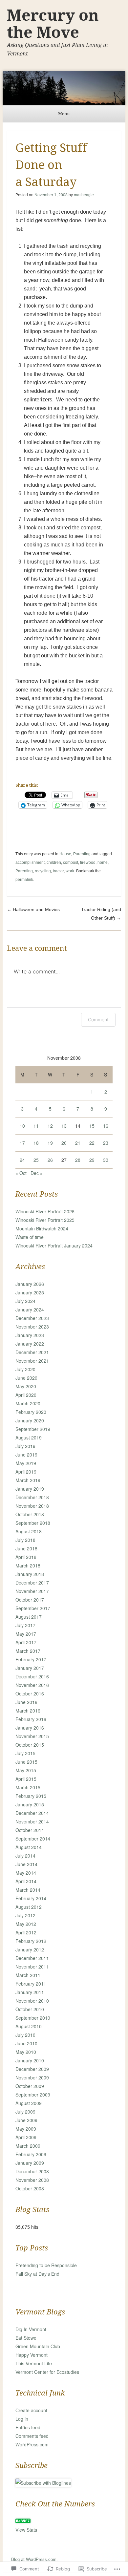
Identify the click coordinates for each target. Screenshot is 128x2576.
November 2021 (32, 1361)
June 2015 (26, 1762)
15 (92, 1126)
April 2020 (26, 1395)
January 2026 (30, 1284)
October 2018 (30, 1514)
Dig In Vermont (31, 2329)
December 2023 (32, 1318)
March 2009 (28, 2146)
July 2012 (25, 1915)
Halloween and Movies (33, 909)
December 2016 (32, 1676)
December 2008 (32, 2171)
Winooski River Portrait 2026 (45, 1211)
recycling (43, 871)
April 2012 (26, 1932)
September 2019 (33, 1429)
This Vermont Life (34, 2363)
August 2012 (29, 1907)
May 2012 (26, 1924)
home (103, 862)
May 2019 (26, 1463)
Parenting (82, 854)
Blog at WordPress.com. (34, 2559)
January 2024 (30, 1309)
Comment (98, 1020)
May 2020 (26, 1386)
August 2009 (29, 2103)
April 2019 (26, 1472)
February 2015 (31, 1796)
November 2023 (32, 1327)
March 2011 (28, 1975)
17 (22, 1143)
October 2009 (30, 2086)
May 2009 (26, 2129)
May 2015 (26, 1770)
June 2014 (26, 1864)
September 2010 (33, 2018)
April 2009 (26, 2137)
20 (64, 1143)
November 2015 (32, 1736)
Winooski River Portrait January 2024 (54, 1245)
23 (106, 1143)
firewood (88, 862)
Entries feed (28, 2427)
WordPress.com (32, 2444)
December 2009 (32, 2069)
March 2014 (28, 1890)
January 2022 (30, 1344)
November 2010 (32, 2001)
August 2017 (29, 1617)
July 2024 (25, 1301)
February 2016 (31, 1719)
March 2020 (28, 1403)
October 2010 (30, 2009)
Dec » (37, 1173)
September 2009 (33, 2095)
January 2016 (30, 1728)
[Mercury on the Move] (64, 88)
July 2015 (25, 1753)
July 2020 (25, 1369)
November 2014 (32, 1821)
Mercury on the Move (53, 24)
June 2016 (26, 1702)
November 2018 (32, 1506)
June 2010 (26, 2043)
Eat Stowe (26, 2338)
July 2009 (25, 2112)
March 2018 (28, 1565)
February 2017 (31, 1659)
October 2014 (30, 1830)
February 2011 (31, 1984)
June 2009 (26, 2120)
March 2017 (28, 1651)
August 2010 (29, 2026)
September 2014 (33, 1839)
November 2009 (32, 2077)
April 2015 (26, 1779)
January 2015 (30, 1804)
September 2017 (33, 1608)
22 (92, 1143)
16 (106, 1126)
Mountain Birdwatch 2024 (42, 1228)
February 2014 (31, 1898)
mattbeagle (84, 195)
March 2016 (28, 1711)
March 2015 (28, 1787)
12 (50, 1126)
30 (106, 1160)
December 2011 (32, 1958)
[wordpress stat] (23, 2521)
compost (71, 862)
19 (50, 1143)
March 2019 (28, 1480)
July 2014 (25, 1856)
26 (50, 1160)
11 (36, 1126)
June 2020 (26, 1378)
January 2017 (30, 1668)
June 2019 (26, 1455)
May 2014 (26, 1873)
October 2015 (30, 1745)
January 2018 (30, 1574)
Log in (22, 2419)
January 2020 (30, 1420)
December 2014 (32, 1813)
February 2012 (31, 1941)
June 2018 (26, 1548)
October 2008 (30, 2188)
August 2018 (29, 1531)
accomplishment (30, 862)
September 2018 (33, 1523)
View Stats (26, 2530)
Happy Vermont (32, 2355)
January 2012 (30, 1949)
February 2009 (31, 2154)
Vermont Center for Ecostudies (47, 2372)
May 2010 (26, 2052)
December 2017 (32, 1583)
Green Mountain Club (38, 2346)
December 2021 (32, 1352)
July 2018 (25, 1540)
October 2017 (30, 1600)
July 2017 (25, 1625)
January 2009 (30, 2163)
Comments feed (32, 2436)
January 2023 (30, 1335)
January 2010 (30, 2060)
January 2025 (30, 1292)
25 (36, 1160)
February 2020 (31, 1412)
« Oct (21, 1173)
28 (78, 1160)
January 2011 (30, 1992)
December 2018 (32, 1497)
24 (22, 1160)
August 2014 (29, 1847)
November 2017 (32, 1591)
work (70, 871)
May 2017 (26, 1634)
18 (36, 1143)
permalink (24, 880)
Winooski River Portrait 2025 (45, 1220)
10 (22, 1126)
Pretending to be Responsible (46, 2265)
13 (64, 1126)
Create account (31, 2410)
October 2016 (30, 1693)
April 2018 (26, 1557)
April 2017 (26, 1642)
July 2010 (25, 2035)
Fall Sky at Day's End (37, 2274)
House (65, 854)
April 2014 (26, 1881)
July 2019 (25, 1446)
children (54, 862)
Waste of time (30, 1237)
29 (92, 1160)
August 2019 (29, 1437)
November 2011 (32, 1967)
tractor (58, 871)
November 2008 (32, 2180)
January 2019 (30, 1489)
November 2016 (32, 1685)
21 (78, 1143)
